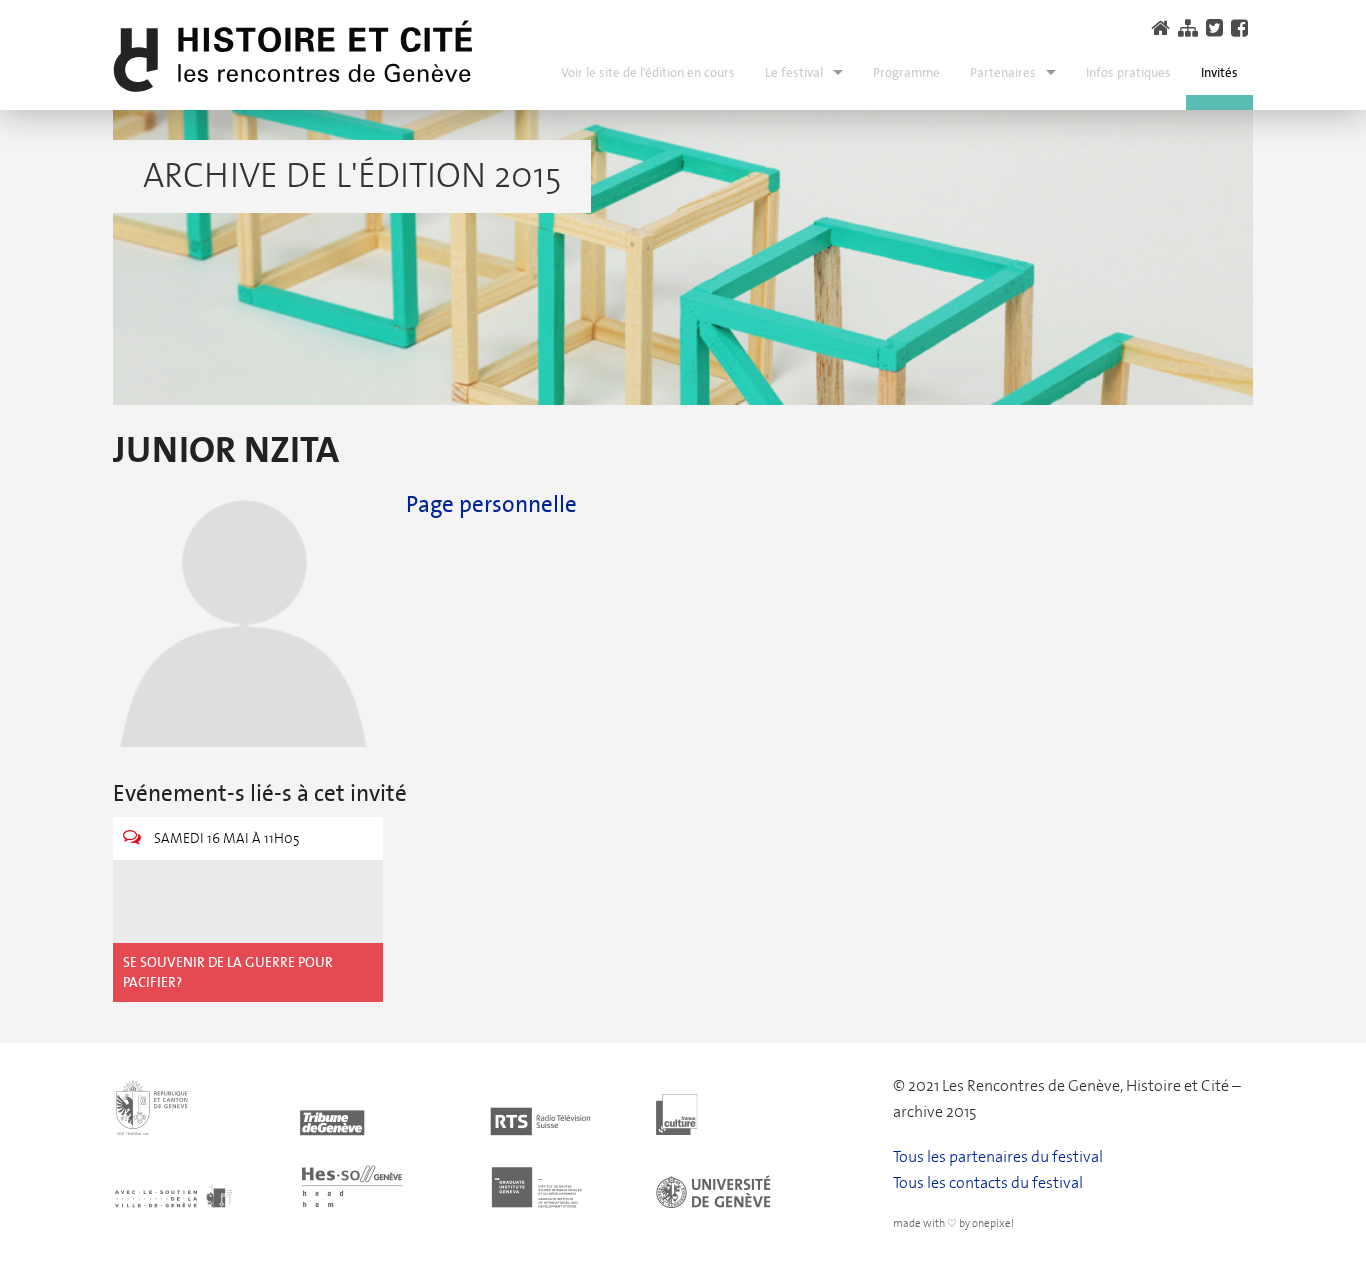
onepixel (993, 1223)
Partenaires (1003, 72)
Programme (906, 72)
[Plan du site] (1190, 28)
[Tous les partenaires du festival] (486, 1141)
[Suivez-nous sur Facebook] (1242, 28)
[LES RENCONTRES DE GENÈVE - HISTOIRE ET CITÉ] (293, 56)
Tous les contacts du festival (988, 1182)
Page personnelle (491, 504)
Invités (1219, 72)
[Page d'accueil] (1163, 28)
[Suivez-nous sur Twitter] (1217, 28)
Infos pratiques (1128, 72)
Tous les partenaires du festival (998, 1156)
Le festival (794, 72)
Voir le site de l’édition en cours (648, 72)
